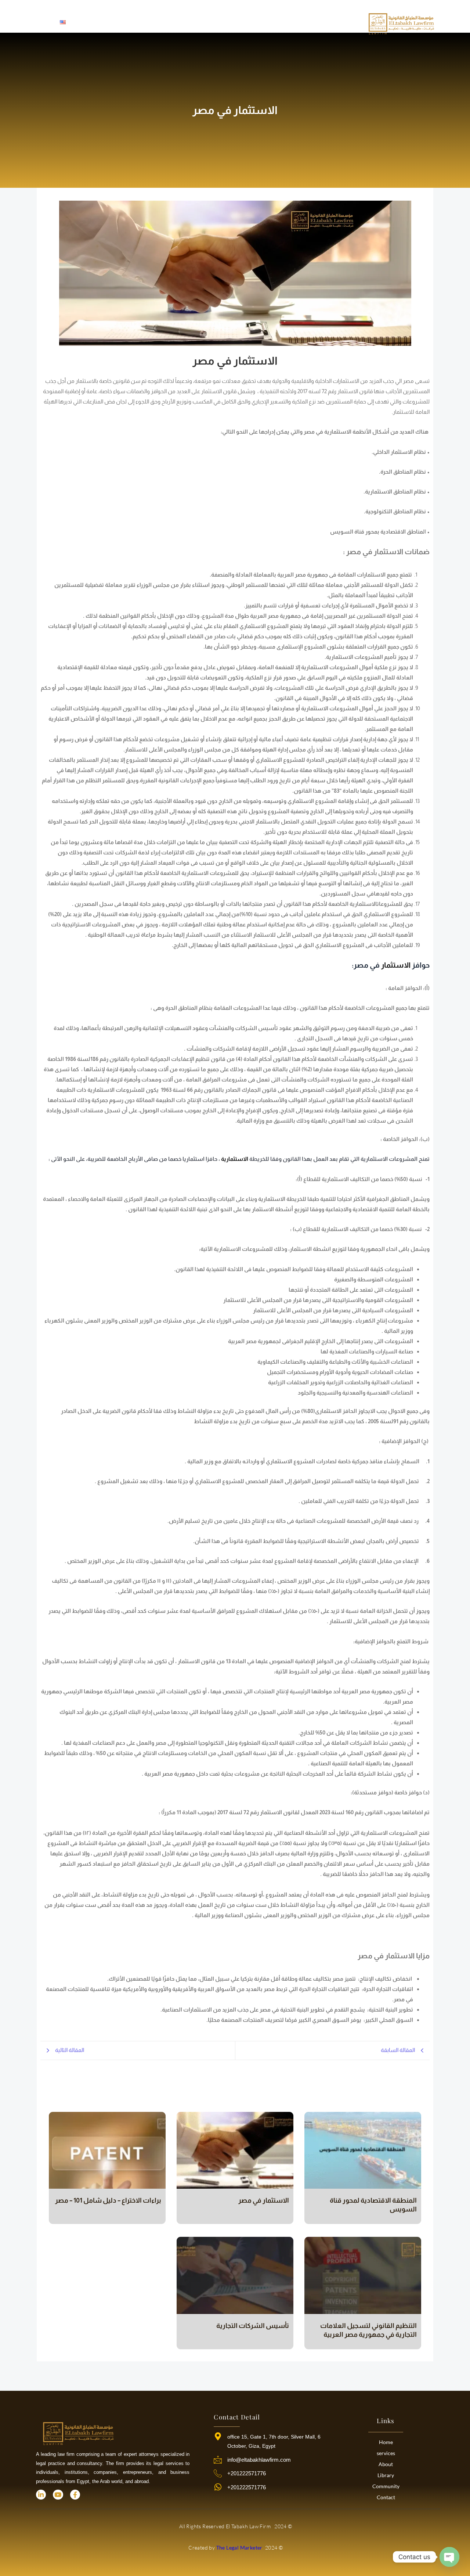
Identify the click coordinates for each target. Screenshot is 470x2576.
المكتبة (198, 22)
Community (386, 2486)
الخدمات (236, 22)
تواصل (86, 22)
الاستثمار (395, 965)
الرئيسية (311, 22)
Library (386, 2475)
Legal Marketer (225, 2548)
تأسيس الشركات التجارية (253, 2326)
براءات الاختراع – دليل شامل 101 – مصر (108, 2200)
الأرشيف (160, 22)
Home (386, 2442)
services (386, 2453)
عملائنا (122, 22)
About (386, 2464)
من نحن (276, 22)
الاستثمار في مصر (264, 2200)
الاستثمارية (235, 1159)
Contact (386, 2497)
